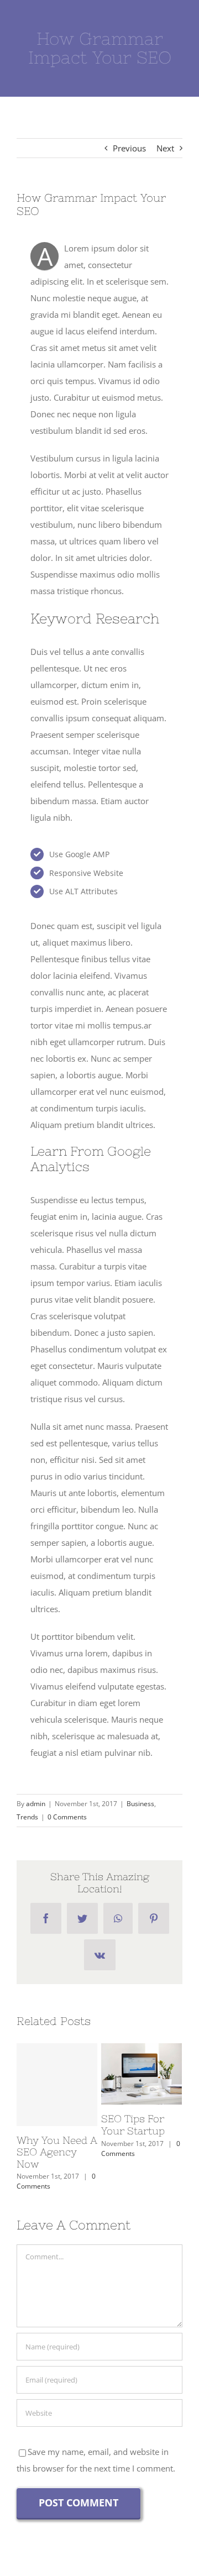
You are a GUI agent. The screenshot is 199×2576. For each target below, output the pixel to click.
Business (140, 1804)
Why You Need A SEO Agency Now (57, 2085)
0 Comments (67, 1817)
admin (36, 1804)
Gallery (142, 2090)
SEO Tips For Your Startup (139, 2057)
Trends (27, 1817)
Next (165, 148)
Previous (129, 148)
